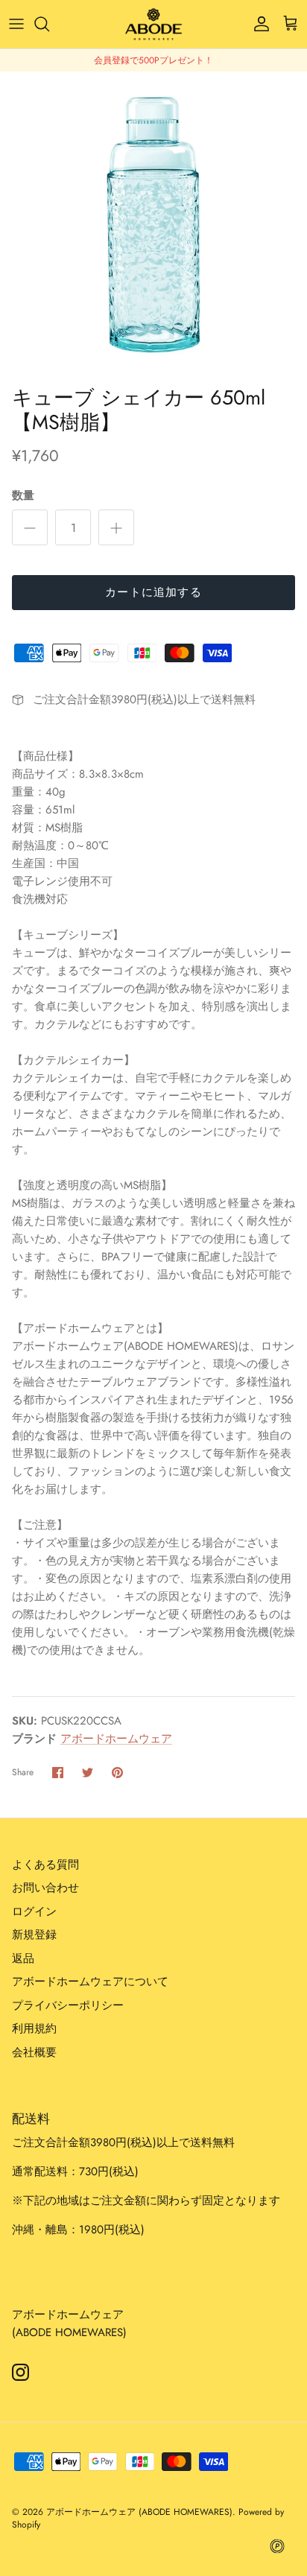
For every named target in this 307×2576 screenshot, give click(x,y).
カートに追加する (153, 592)
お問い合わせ (45, 1888)
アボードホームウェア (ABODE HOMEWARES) (139, 2512)
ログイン (34, 1912)
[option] (153, 225)
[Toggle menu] (16, 24)
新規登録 (34, 1935)
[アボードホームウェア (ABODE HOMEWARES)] (153, 24)
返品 (23, 1958)
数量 (23, 496)
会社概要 (34, 2052)
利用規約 (34, 2028)
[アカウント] (258, 24)
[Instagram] (20, 2372)
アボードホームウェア (116, 1739)
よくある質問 (45, 1865)
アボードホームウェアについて (90, 1982)
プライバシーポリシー (68, 2005)
